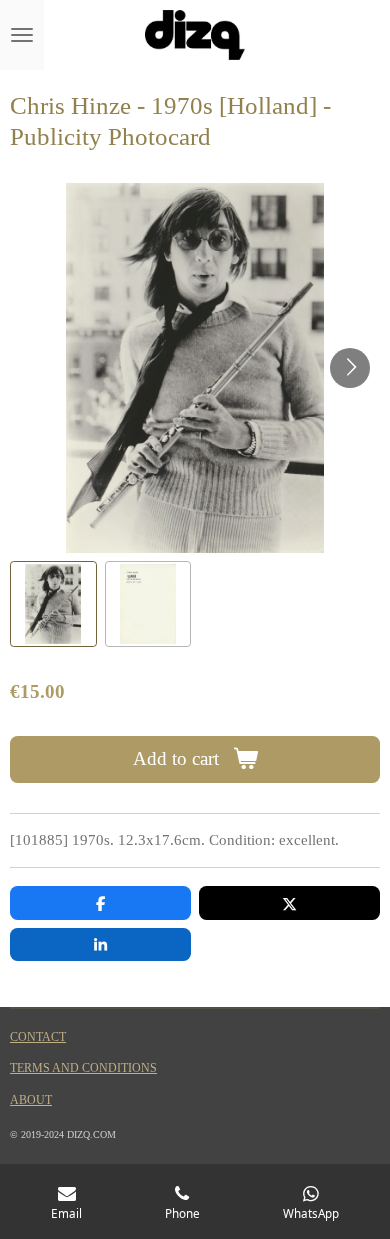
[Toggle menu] (22, 35)
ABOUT (31, 1100)
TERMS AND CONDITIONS (83, 1068)
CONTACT (38, 1037)
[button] (53, 604)
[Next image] (350, 368)
